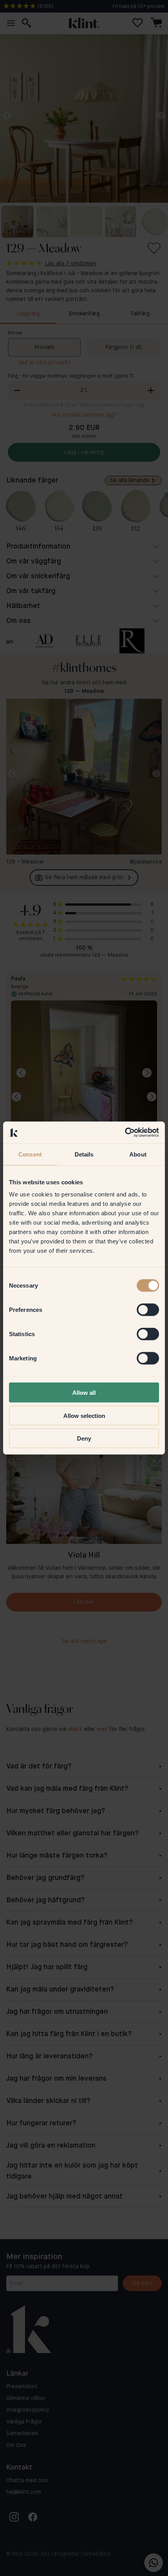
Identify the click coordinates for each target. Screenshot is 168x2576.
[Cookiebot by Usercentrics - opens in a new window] (125, 1133)
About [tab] (138, 1154)
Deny (84, 1438)
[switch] (148, 1310)
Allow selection (84, 1415)
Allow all (84, 1393)
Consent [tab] (30, 1154)
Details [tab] (84, 1154)
